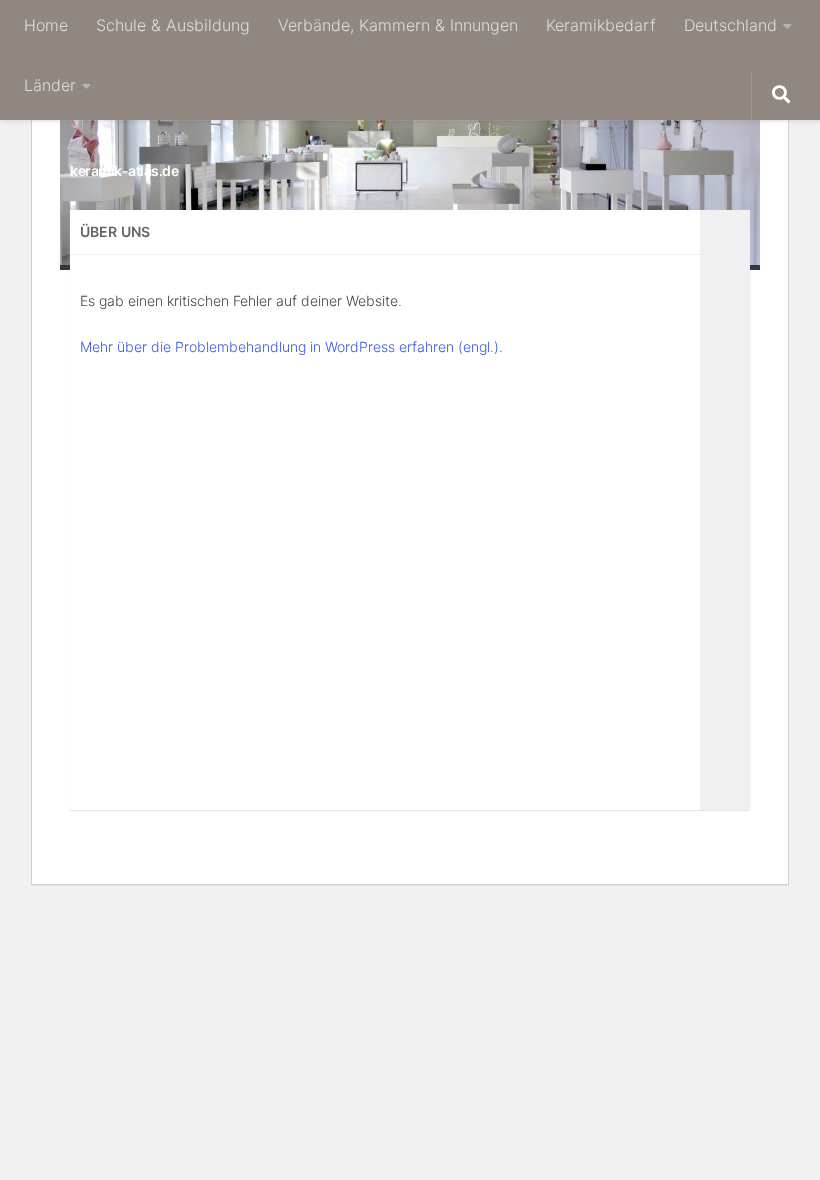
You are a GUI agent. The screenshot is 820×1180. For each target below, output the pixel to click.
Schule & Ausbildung (173, 25)
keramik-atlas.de (124, 170)
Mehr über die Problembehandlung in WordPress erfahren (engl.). (291, 346)
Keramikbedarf (601, 25)
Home (46, 25)
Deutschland (730, 25)
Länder (50, 85)
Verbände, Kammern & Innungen (398, 25)
